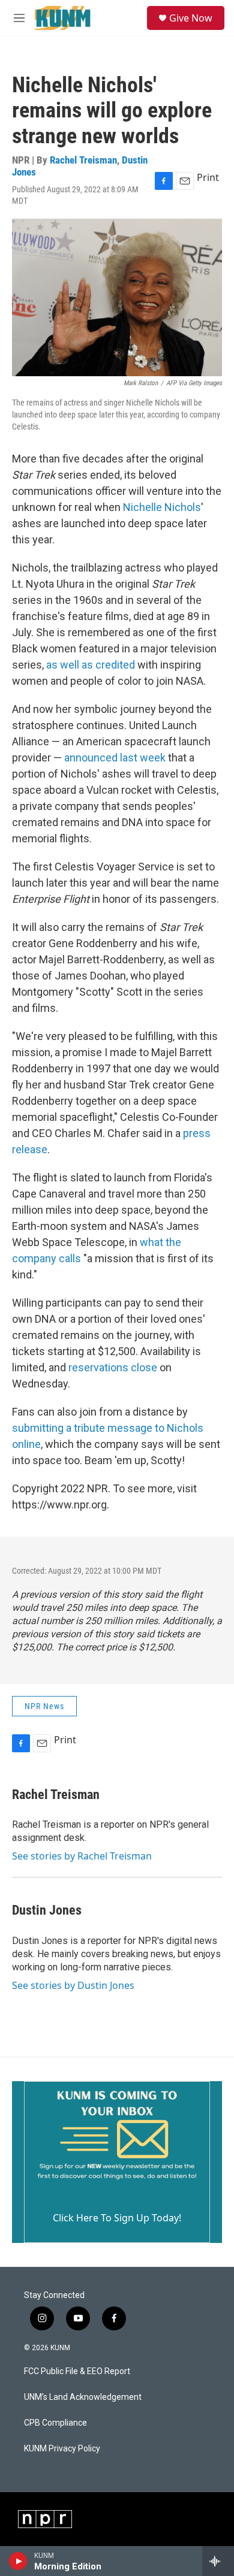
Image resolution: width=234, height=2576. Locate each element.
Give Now (191, 18)
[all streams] (218, 2561)
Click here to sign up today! (117, 2218)
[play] (18, 2561)
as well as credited (91, 665)
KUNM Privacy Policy (62, 2449)
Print (208, 177)
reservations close (112, 1367)
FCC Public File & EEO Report (77, 2371)
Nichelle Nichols (161, 507)
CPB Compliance (55, 2423)
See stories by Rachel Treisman (82, 1856)
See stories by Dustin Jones (73, 1985)
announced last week (115, 758)
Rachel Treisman (83, 160)
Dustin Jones (47, 1910)
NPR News (44, 1706)
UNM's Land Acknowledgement (83, 2397)
